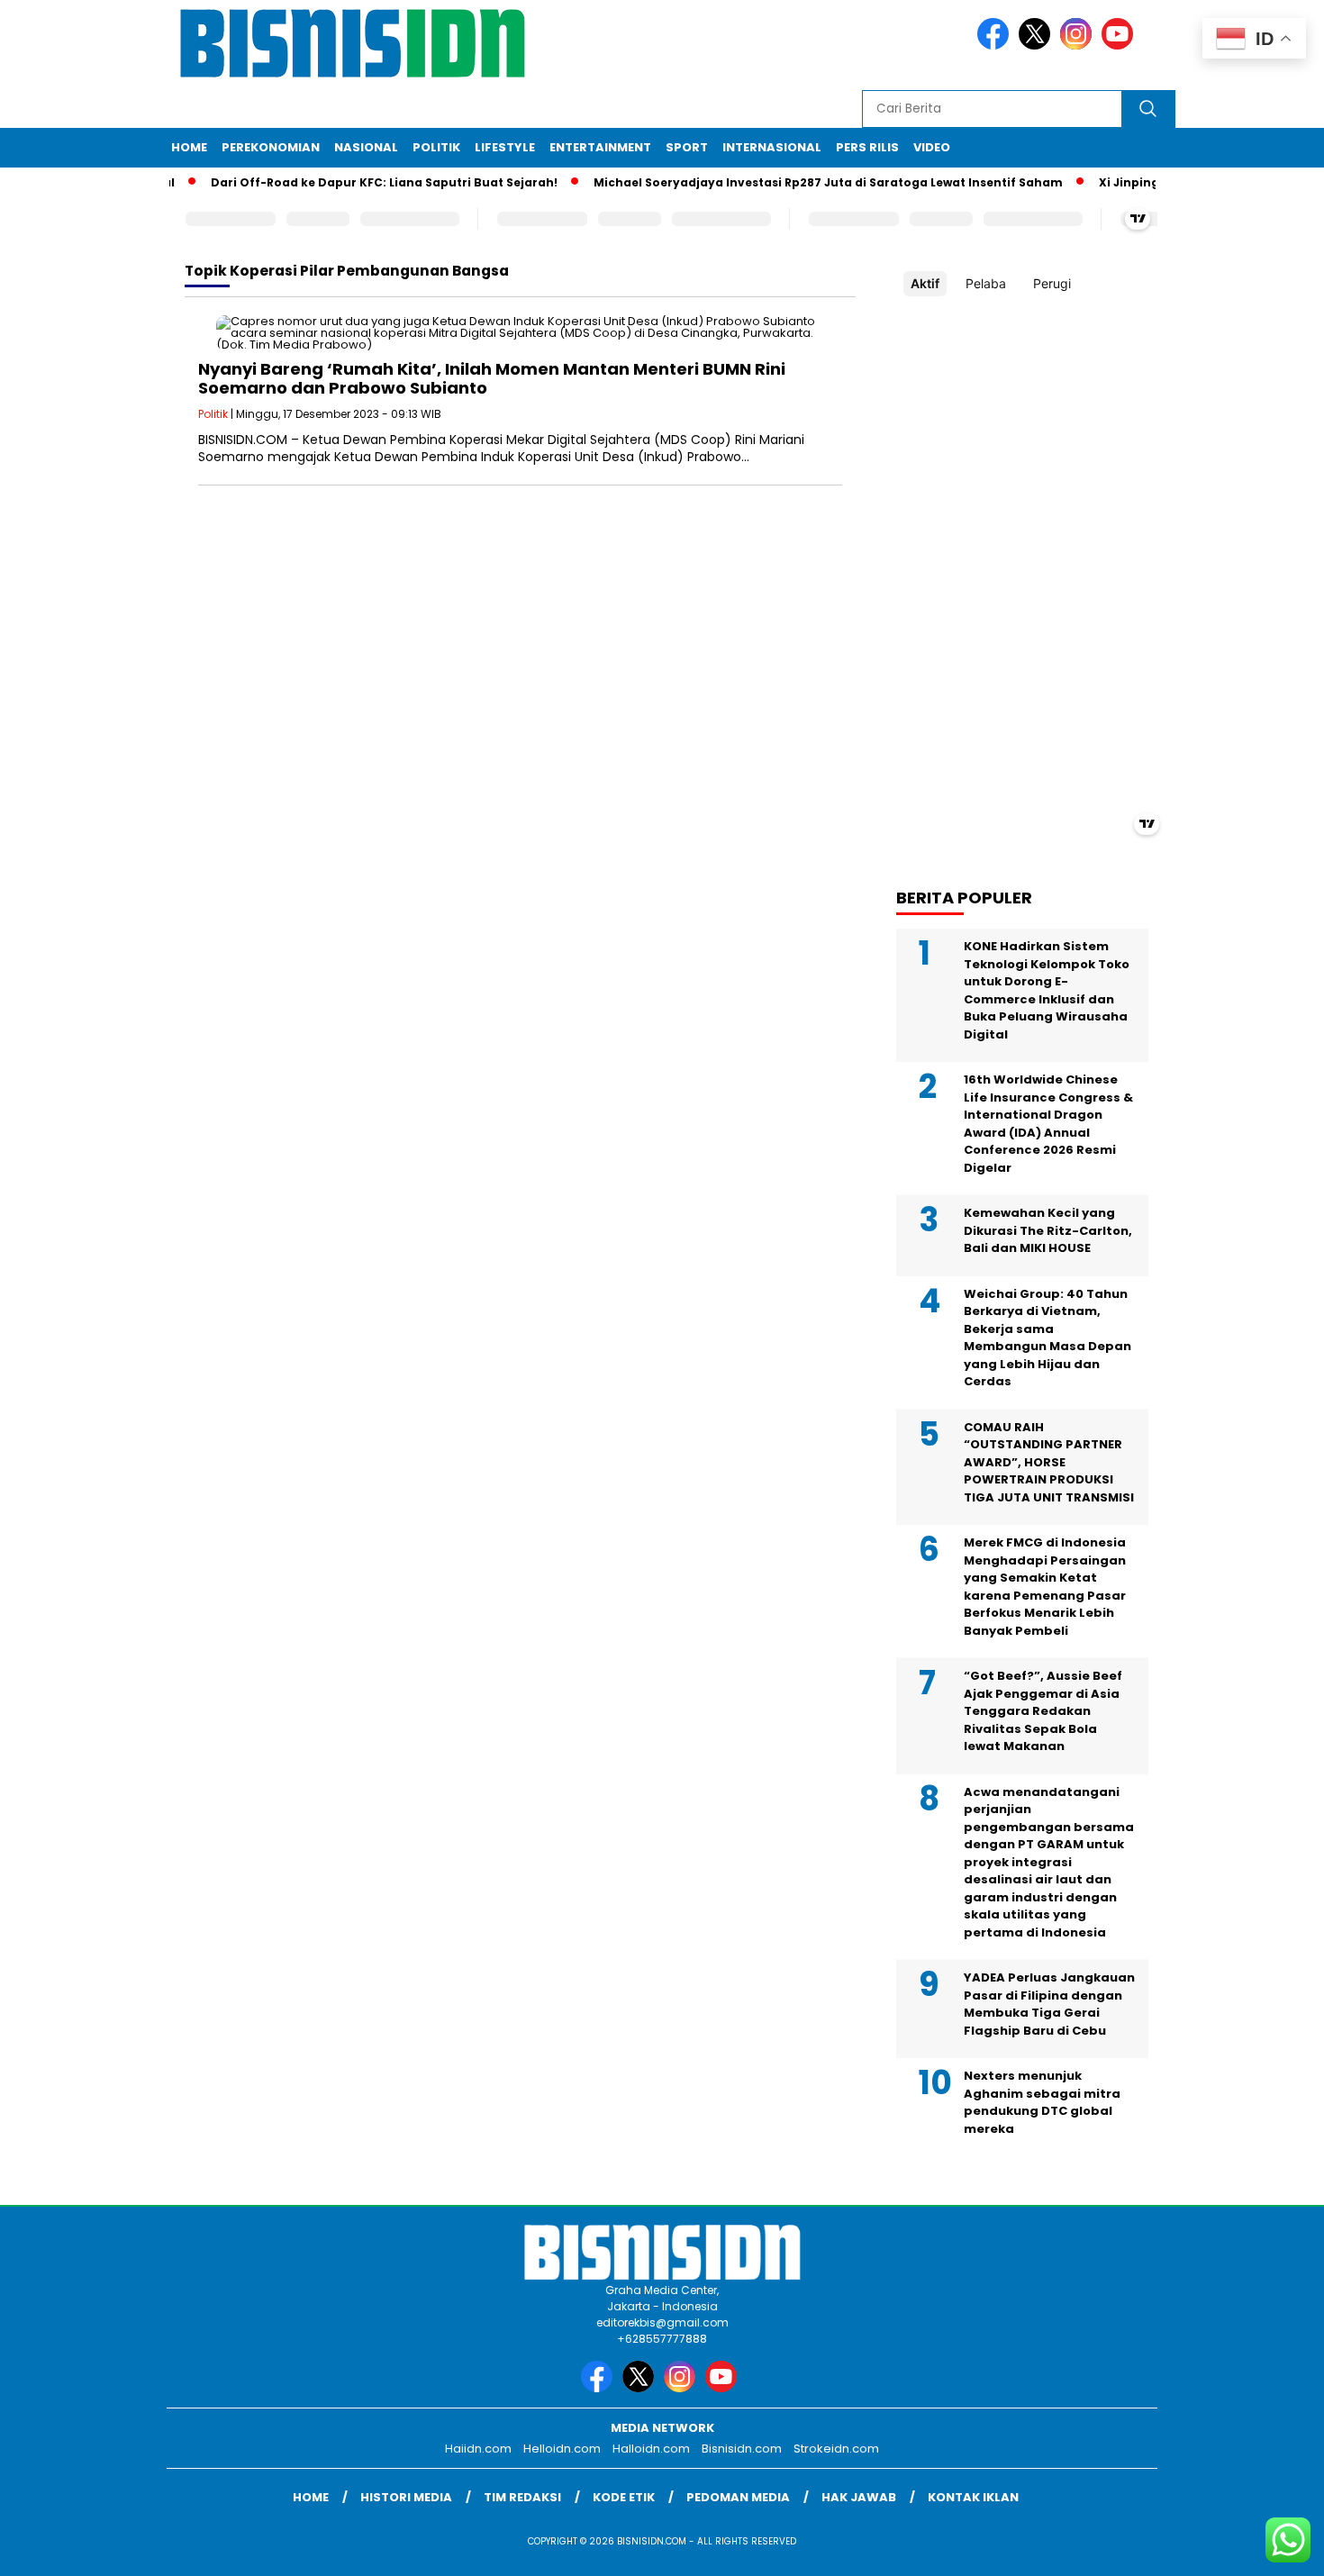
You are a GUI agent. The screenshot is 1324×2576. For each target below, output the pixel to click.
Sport (687, 147)
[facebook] (996, 45)
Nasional (366, 147)
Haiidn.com (478, 2449)
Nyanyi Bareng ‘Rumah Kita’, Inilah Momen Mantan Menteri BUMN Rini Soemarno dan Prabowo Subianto (492, 379)
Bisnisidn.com (742, 2449)
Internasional (772, 147)
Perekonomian (271, 147)
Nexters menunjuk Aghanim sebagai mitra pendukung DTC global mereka (1042, 2102)
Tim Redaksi (522, 2497)
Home (189, 147)
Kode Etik (624, 2497)
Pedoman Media (738, 2497)
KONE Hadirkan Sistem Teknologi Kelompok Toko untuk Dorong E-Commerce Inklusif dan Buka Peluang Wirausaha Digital (1047, 990)
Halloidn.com (651, 2449)
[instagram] (1079, 45)
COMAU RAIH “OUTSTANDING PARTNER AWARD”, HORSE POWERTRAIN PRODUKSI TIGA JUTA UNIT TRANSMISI (1049, 1462)
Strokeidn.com (836, 2449)
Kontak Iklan (973, 2497)
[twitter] (1038, 45)
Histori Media (406, 2497)
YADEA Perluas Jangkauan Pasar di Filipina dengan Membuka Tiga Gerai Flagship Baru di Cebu (1049, 2004)
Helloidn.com (562, 2449)
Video (932, 147)
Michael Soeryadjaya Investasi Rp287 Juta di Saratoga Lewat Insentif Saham (799, 182)
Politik (436, 147)
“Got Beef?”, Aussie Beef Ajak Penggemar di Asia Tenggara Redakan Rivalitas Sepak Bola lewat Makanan (1043, 1711)
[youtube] (1120, 45)
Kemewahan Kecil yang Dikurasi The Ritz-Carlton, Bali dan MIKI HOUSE (1048, 1230)
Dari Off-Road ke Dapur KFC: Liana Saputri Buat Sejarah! (355, 182)
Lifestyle (505, 147)
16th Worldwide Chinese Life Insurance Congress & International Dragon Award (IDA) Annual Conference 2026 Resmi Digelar (1048, 1124)
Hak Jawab (859, 2497)
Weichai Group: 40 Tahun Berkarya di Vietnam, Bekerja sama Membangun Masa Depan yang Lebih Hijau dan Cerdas (1047, 1338)
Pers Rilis (867, 147)
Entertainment (600, 147)
